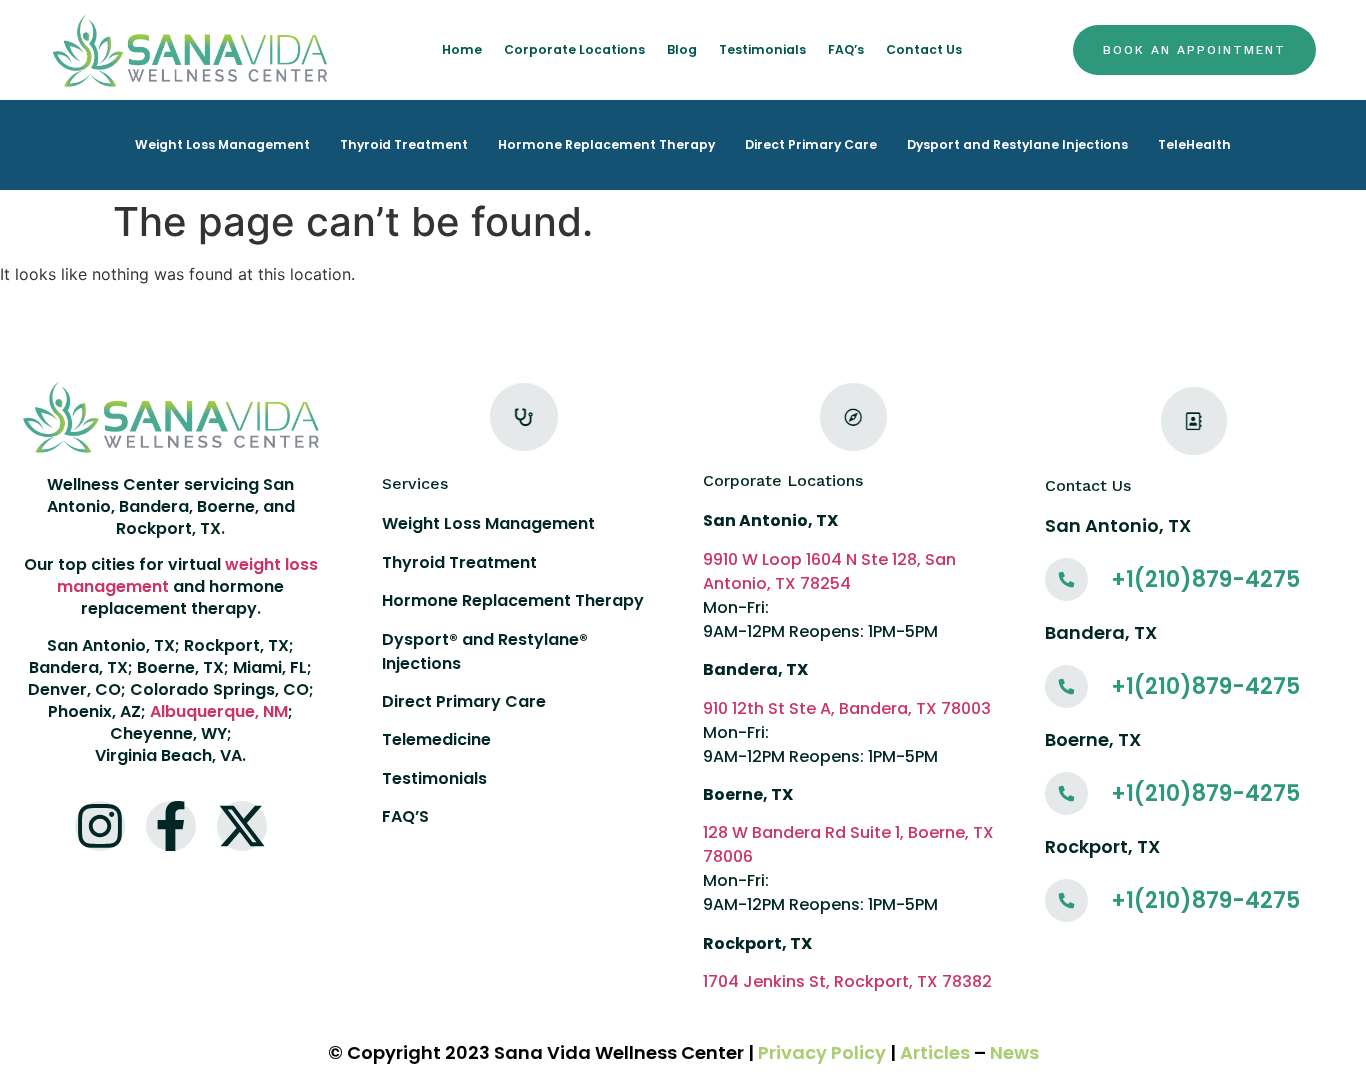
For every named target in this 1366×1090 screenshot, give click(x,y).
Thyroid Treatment (404, 144)
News (1014, 1052)
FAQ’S (405, 816)
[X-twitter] (242, 826)
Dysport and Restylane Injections (1017, 144)
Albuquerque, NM (219, 711)
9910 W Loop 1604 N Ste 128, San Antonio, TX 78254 (829, 571)
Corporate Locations (574, 49)
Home (462, 49)
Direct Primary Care (811, 144)
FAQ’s (846, 49)
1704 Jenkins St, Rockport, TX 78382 (847, 981)
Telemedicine (436, 739)
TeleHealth (1194, 144)
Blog (682, 49)
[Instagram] (100, 826)
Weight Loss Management (222, 144)
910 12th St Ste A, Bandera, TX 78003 (847, 708)
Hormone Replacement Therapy (606, 144)
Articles (935, 1052)
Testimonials (762, 49)
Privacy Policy (822, 1052)
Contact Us (924, 49)
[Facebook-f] (171, 826)
